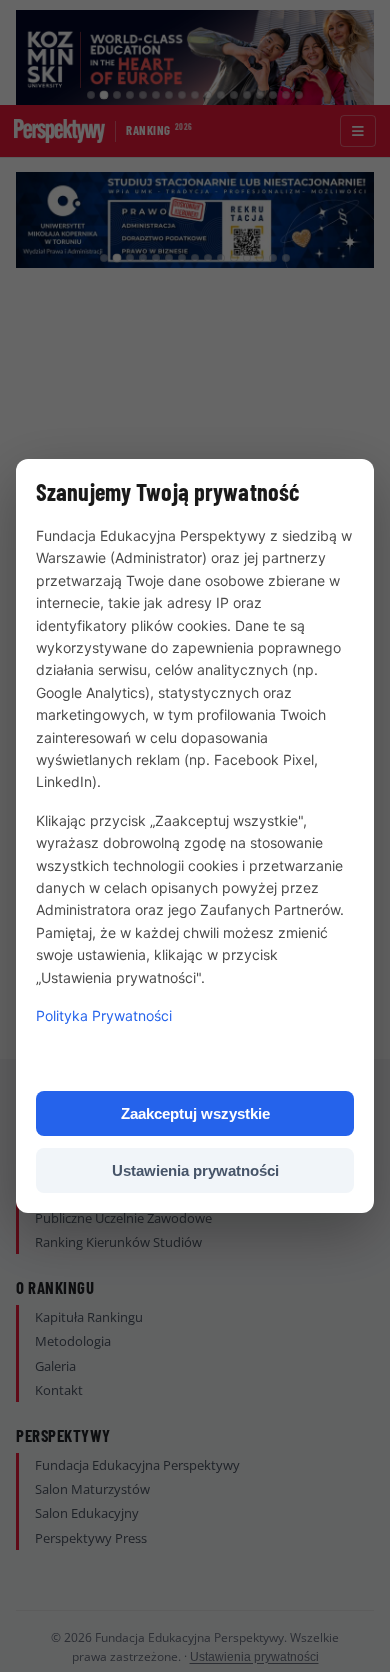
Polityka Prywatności (104, 1015)
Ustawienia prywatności (195, 1170)
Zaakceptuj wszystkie (195, 1113)
